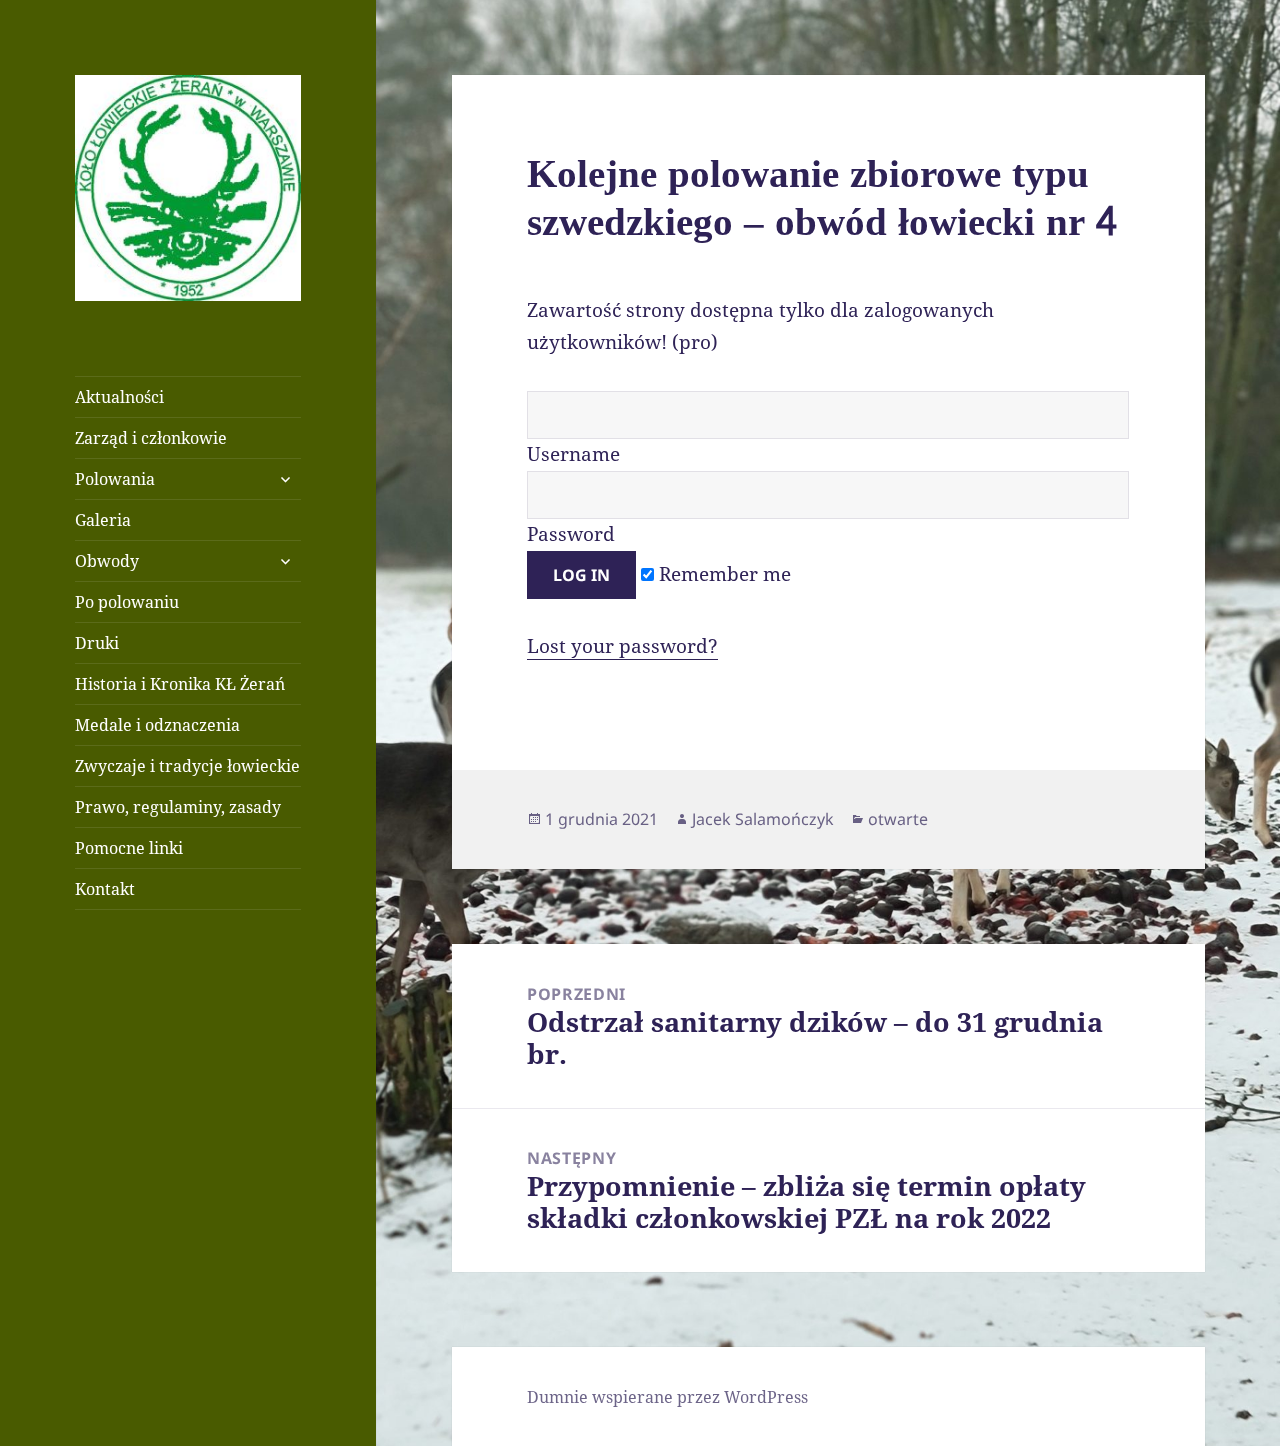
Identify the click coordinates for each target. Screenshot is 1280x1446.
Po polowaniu (127, 602)
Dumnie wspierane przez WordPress (667, 1397)
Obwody (107, 561)
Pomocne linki (129, 848)
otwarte (898, 819)
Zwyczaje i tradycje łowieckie (187, 766)
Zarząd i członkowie (151, 438)
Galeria (103, 520)
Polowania (115, 479)
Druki (97, 643)
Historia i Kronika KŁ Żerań (180, 684)
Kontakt (105, 889)
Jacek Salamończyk (763, 819)
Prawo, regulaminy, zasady (178, 807)
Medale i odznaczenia (157, 725)
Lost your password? (622, 646)
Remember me (722, 574)
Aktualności (119, 397)
